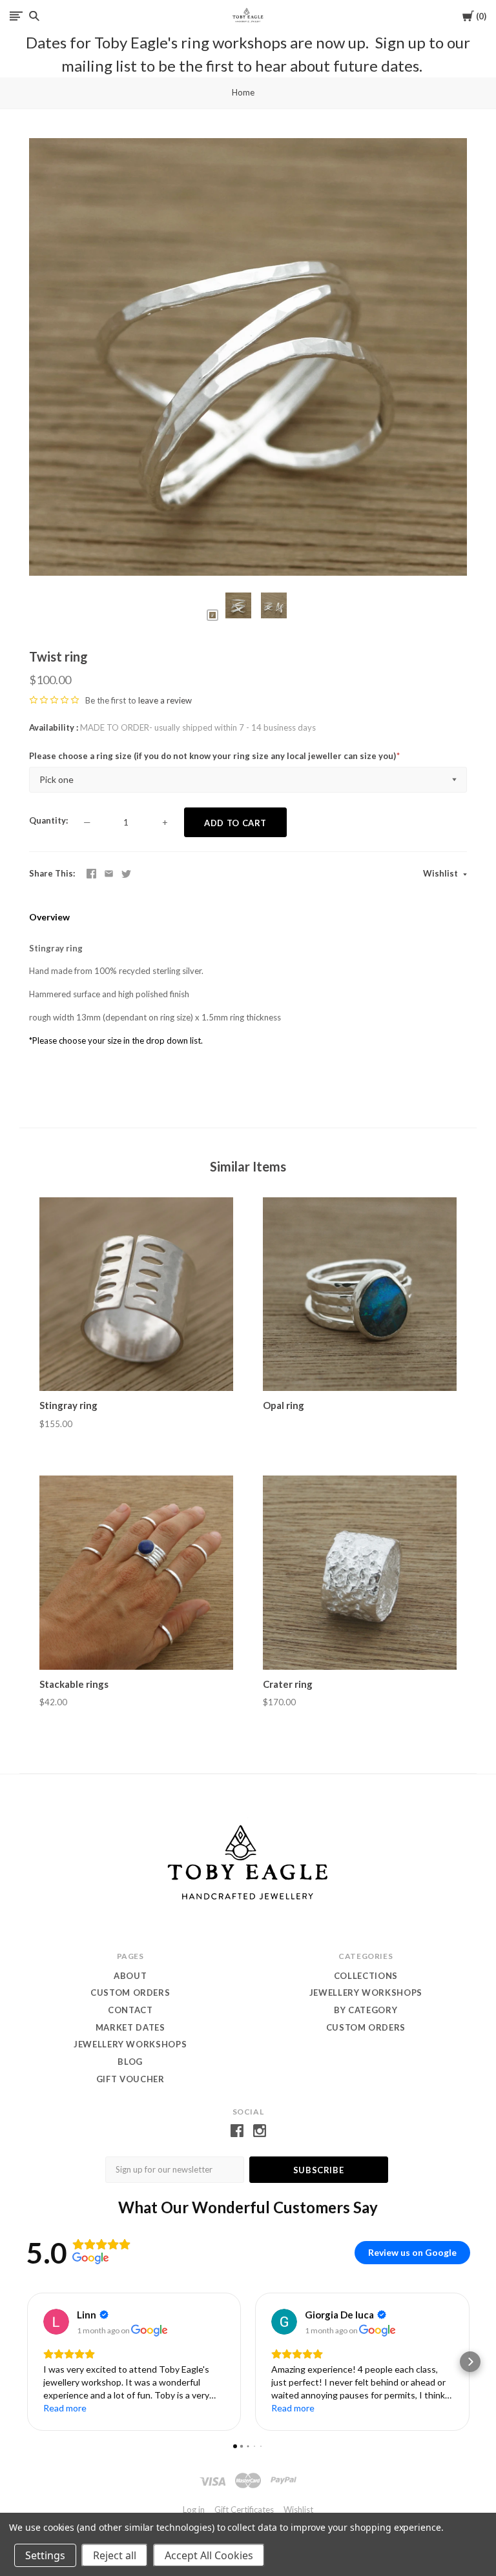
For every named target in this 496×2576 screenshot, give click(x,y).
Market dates (130, 2027)
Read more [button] (65, 2408)
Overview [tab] (49, 917)
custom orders (366, 2027)
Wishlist (441, 873)
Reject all (115, 2555)
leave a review (165, 700)
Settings (45, 2555)
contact (130, 2010)
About (130, 1976)
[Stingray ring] (136, 1294)
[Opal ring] (360, 1294)
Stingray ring (68, 1405)
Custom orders (130, 1993)
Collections (366, 1976)
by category (366, 2010)
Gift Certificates (244, 2510)
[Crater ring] (360, 1572)
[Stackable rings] (136, 1572)
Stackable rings (74, 1684)
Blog (130, 2062)
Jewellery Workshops (130, 2044)
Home (243, 92)
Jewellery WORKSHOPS (366, 1993)
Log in (194, 2510)
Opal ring (284, 1405)
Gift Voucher (130, 2079)
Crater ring (288, 1684)
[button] (26, 2362)
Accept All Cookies (209, 2555)
